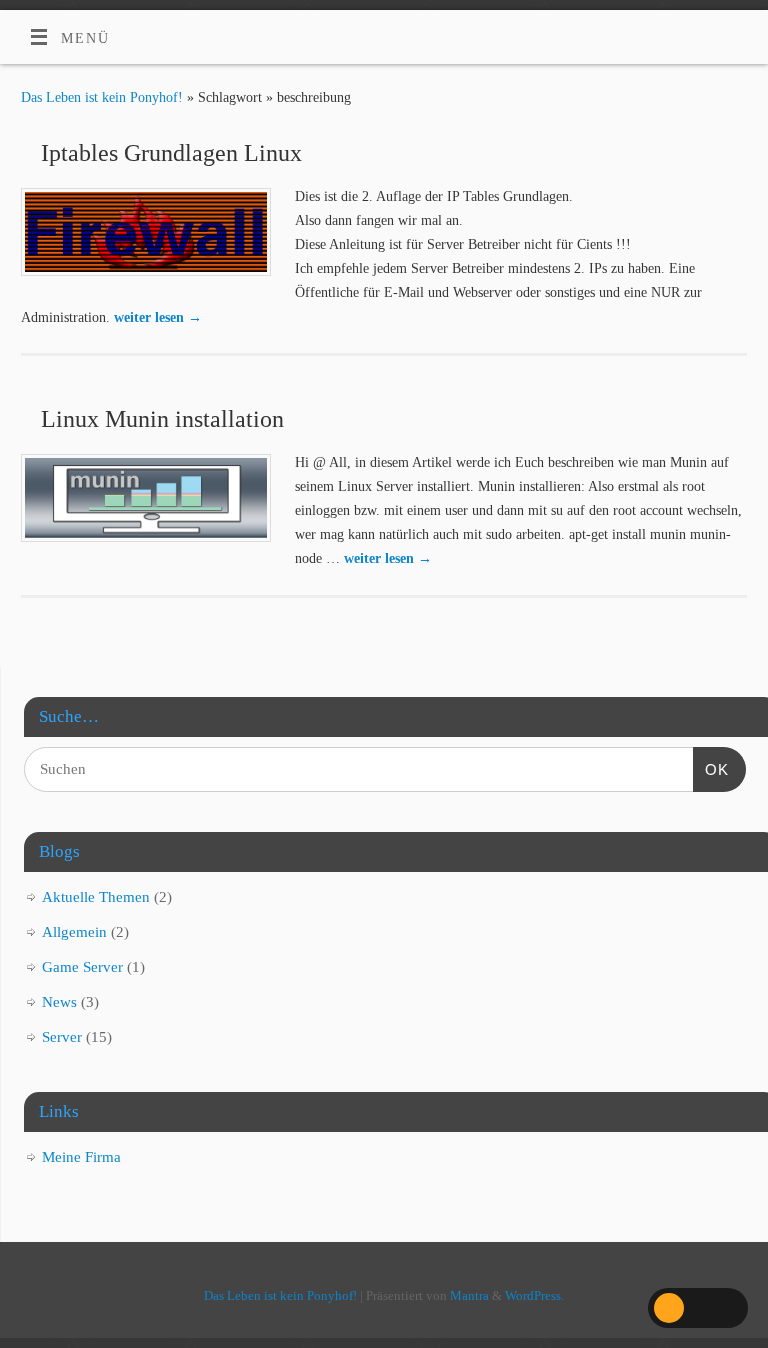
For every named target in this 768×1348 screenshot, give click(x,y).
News (59, 1002)
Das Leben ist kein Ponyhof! (102, 97)
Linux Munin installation (162, 419)
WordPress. (534, 1296)
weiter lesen (158, 317)
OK (711, 769)
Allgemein (74, 932)
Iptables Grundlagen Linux (171, 153)
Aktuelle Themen (96, 897)
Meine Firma (81, 1157)
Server (62, 1037)
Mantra (469, 1296)
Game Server (82, 967)
